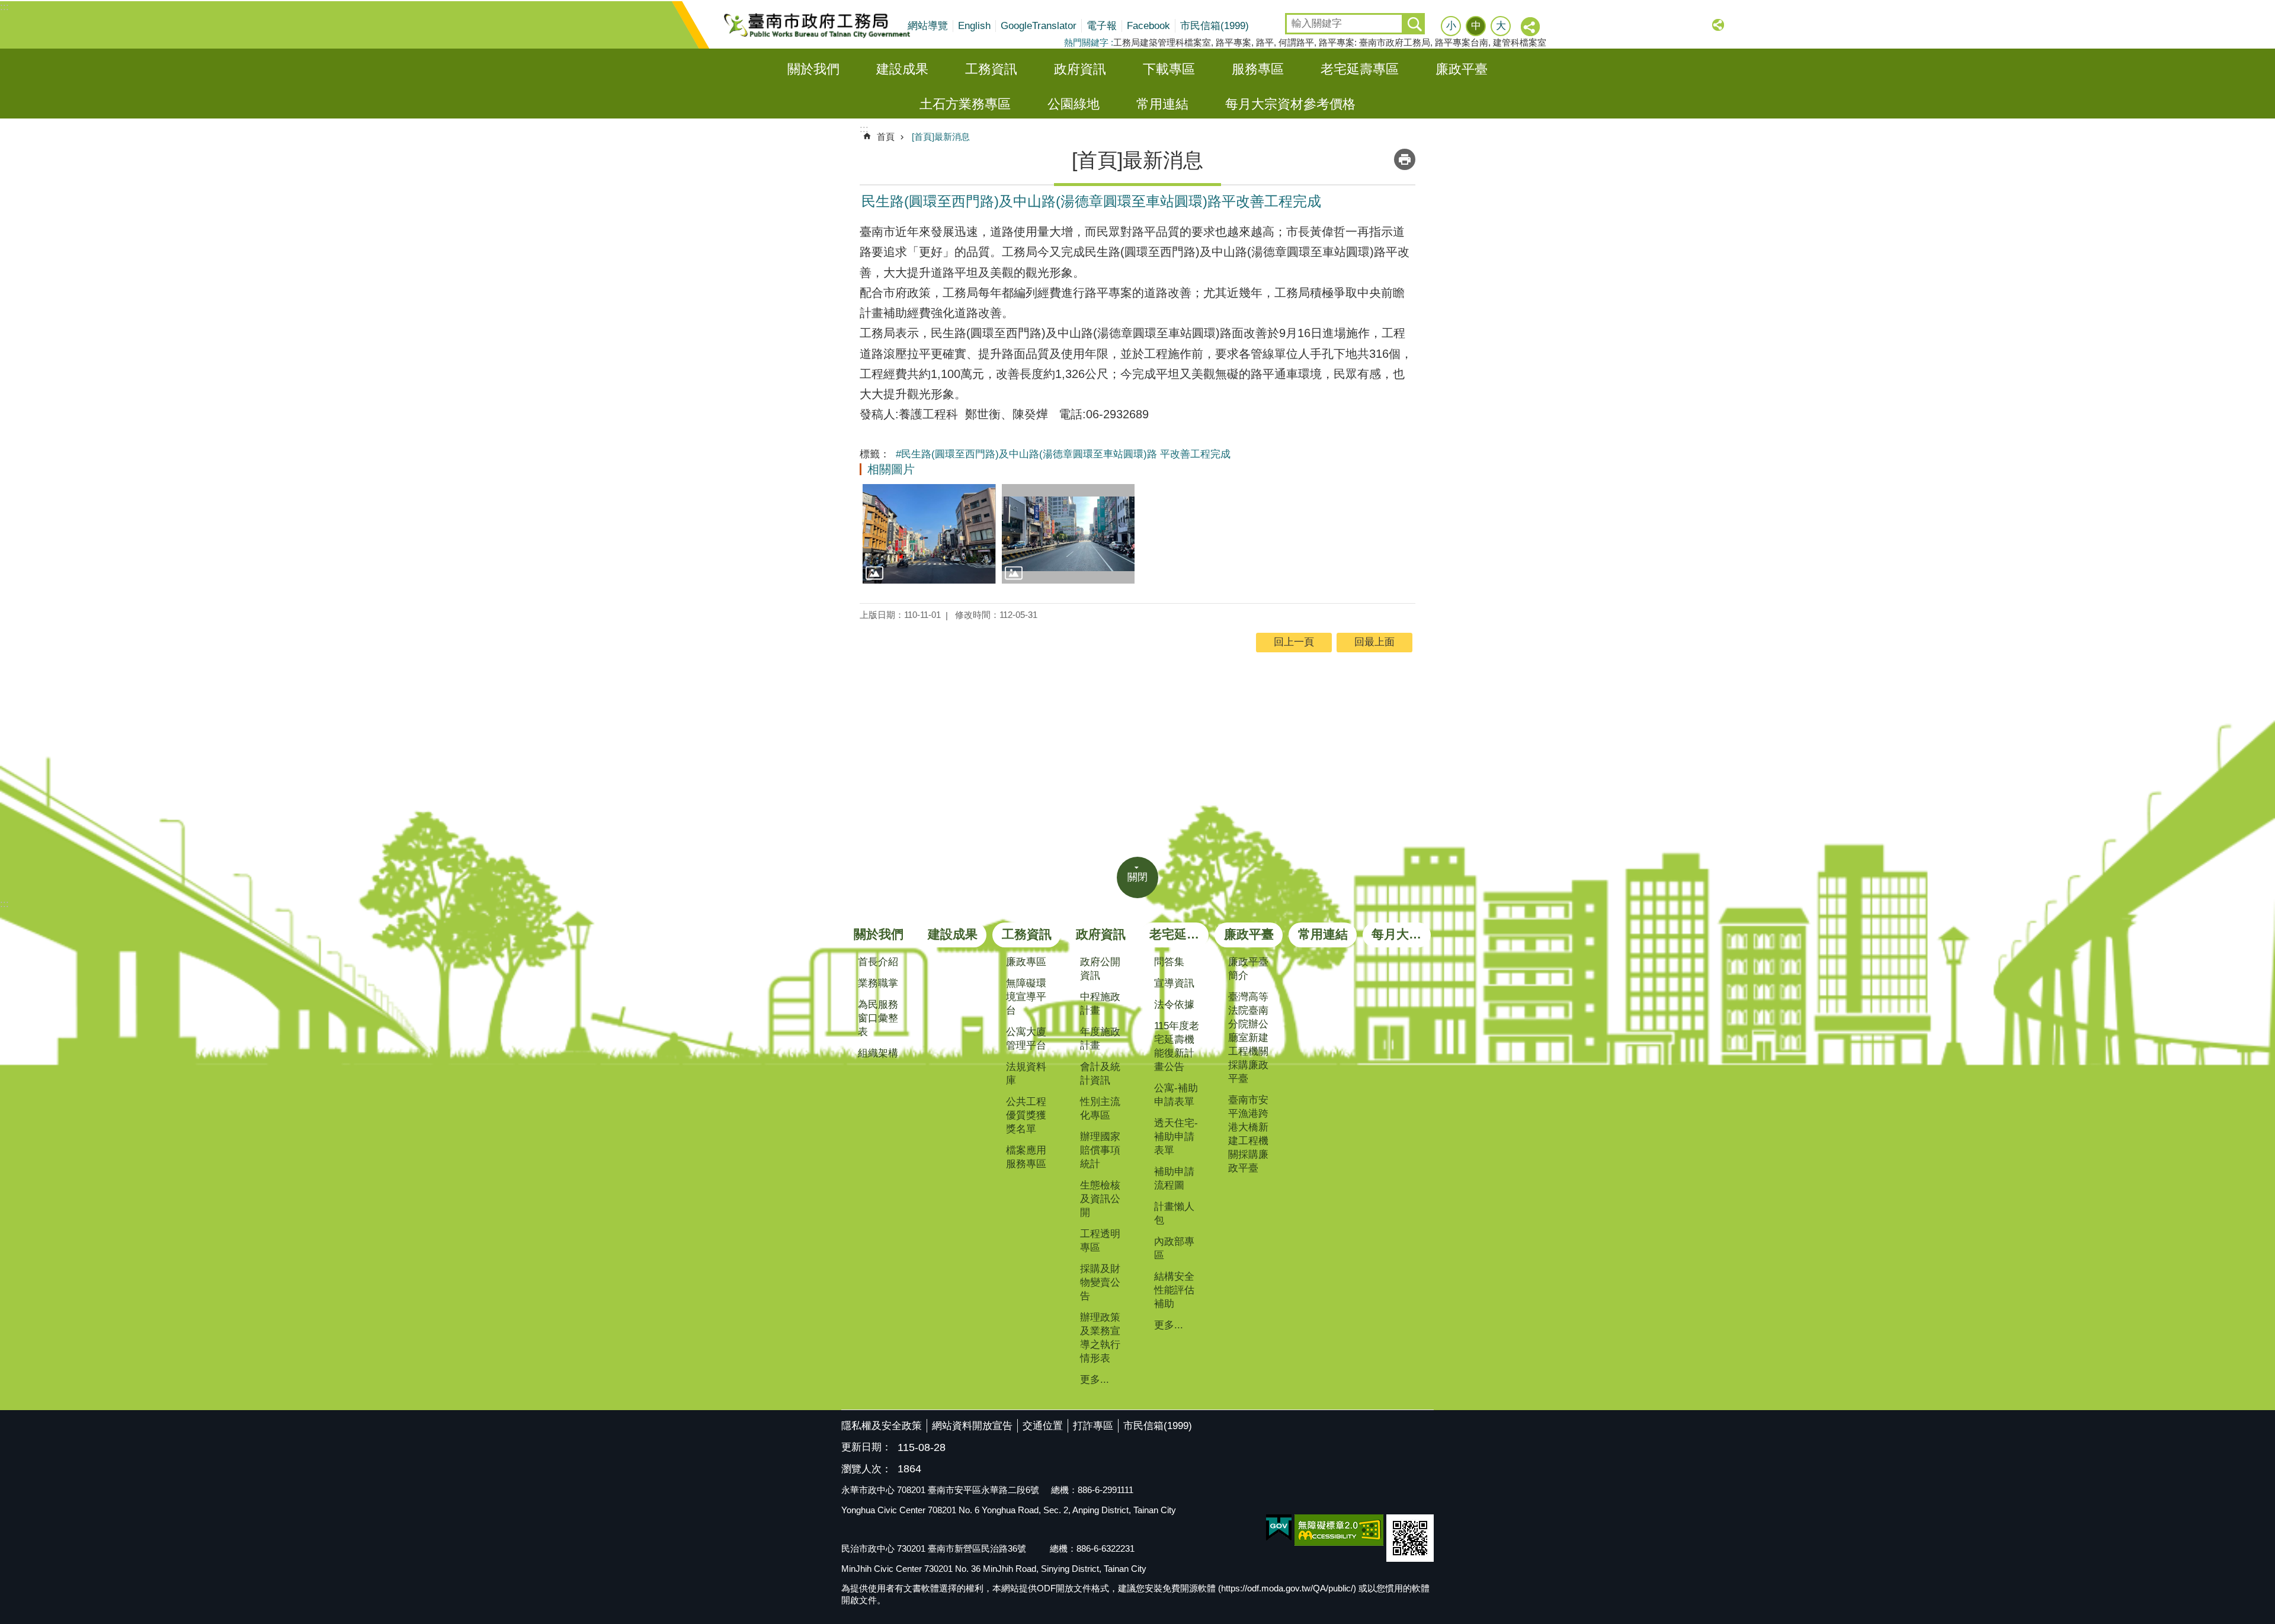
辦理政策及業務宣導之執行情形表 (1100, 1338)
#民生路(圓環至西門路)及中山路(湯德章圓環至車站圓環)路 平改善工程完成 (1063, 454)
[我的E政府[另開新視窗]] (1279, 1528)
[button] (929, 534)
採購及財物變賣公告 (1100, 1282)
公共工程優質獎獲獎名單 (1026, 1115)
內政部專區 (1174, 1248)
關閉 (1137, 877)
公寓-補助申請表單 (1176, 1095)
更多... (1095, 1380)
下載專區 (1169, 69)
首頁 (886, 137)
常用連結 (1162, 104)
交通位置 (1043, 1426)
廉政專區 (1026, 962)
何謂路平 (1296, 42)
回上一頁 (1294, 642)
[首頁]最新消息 (941, 137)
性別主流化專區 (1100, 1109)
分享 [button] (1531, 27)
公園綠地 (1074, 104)
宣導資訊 (1174, 983)
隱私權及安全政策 (882, 1426)
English (974, 26)
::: (4, 7)
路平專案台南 (1462, 42)
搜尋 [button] (1414, 24)
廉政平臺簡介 (1248, 969)
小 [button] (1451, 26)
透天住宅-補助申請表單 (1176, 1137)
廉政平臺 (1462, 69)
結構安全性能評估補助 (1174, 1290)
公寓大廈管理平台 (1026, 1039)
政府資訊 (1080, 69)
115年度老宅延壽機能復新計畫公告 (1177, 1046)
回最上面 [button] (1374, 642)
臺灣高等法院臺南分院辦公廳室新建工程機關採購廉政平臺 (1248, 1038)
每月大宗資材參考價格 (1290, 104)
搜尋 (1295, 20)
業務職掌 (878, 983)
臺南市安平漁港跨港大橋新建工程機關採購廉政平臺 (1248, 1134)
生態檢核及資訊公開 (1100, 1199)
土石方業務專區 (965, 104)
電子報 (1102, 26)
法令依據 (1174, 1005)
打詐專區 (1093, 1426)
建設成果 (902, 69)
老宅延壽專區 (1360, 69)
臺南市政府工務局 (826, 25)
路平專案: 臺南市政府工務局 (1374, 42)
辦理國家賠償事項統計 (1100, 1150)
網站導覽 (928, 26)
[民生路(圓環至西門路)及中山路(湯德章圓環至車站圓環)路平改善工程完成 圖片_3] (1410, 1538)
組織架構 (878, 1053)
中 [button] (1476, 26)
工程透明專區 (1100, 1241)
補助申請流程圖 (1174, 1178)
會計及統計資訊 (1100, 1074)
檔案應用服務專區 (1026, 1157)
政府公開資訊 (1100, 969)
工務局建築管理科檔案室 (1162, 42)
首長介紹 (878, 962)
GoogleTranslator (1039, 26)
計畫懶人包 (1174, 1213)
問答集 (1169, 962)
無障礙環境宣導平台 (1026, 997)
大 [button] (1501, 26)
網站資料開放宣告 (972, 1426)
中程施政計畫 (1100, 1004)
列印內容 (1405, 159)
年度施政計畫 (1100, 1039)
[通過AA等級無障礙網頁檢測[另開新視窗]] (1339, 1530)
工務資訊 (991, 69)
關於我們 (813, 69)
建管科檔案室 (1520, 42)
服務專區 (1258, 69)
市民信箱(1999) (1215, 26)
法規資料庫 (1026, 1074)
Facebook (1148, 26)
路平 (1265, 42)
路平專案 (1233, 42)
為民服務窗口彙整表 (878, 1018)
